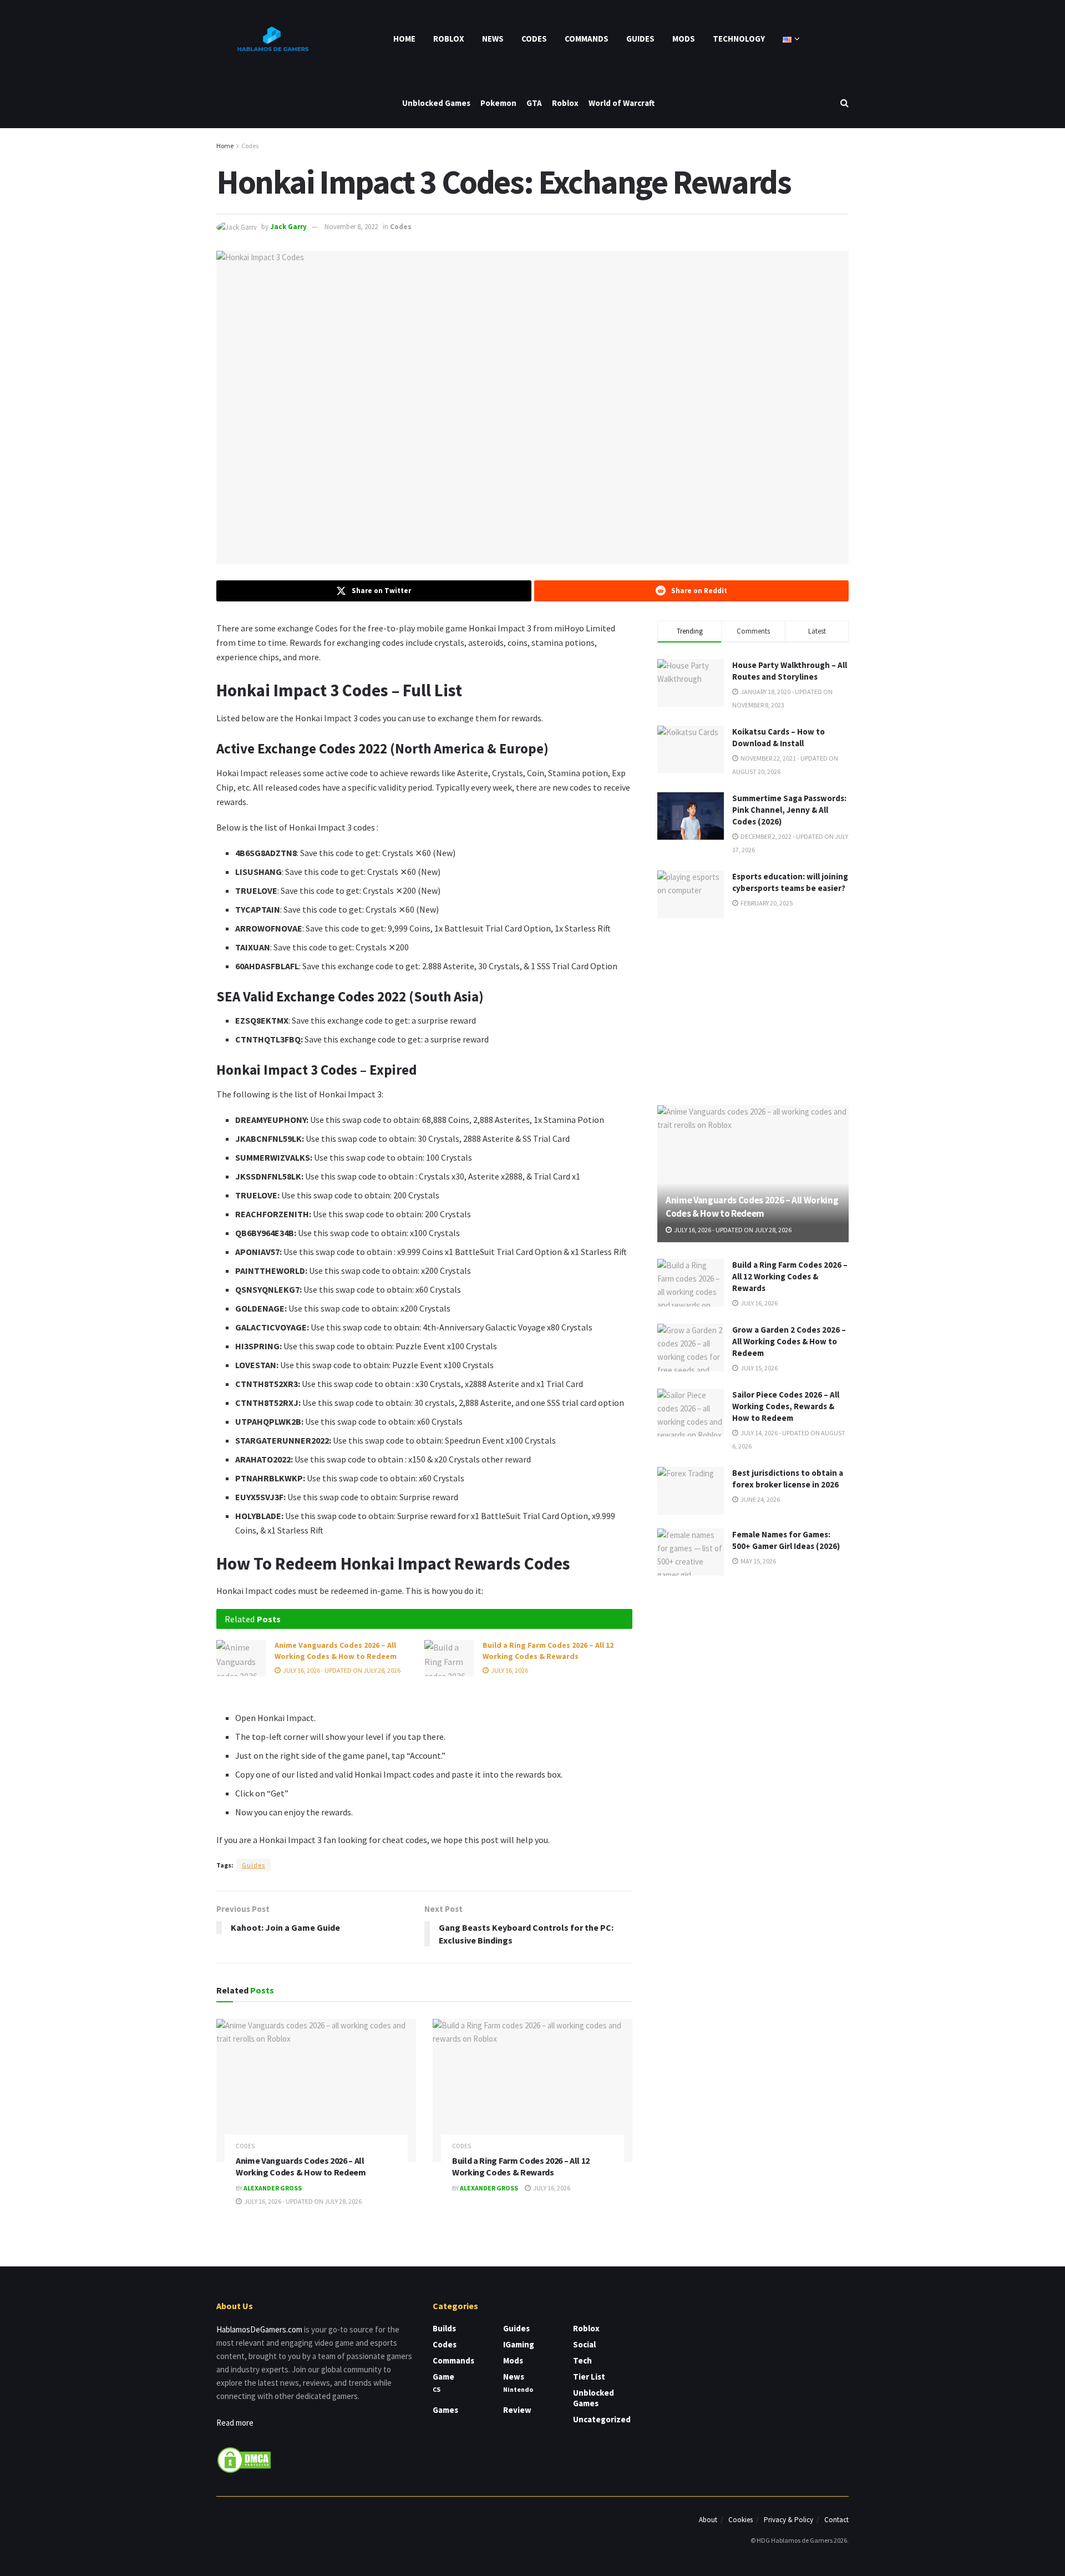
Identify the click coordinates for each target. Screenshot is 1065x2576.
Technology (739, 39)
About (708, 2520)
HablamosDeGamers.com (259, 2329)
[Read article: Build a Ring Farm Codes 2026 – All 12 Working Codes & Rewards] (449, 1658)
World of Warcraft (622, 103)
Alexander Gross (273, 2188)
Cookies (741, 2520)
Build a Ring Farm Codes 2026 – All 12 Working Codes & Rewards (548, 1651)
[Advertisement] (753, 1010)
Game (443, 2377)
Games (445, 2410)
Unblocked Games (436, 103)
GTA (534, 103)
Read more (235, 2423)
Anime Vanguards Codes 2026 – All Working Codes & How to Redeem (336, 1651)
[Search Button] (845, 103)
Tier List (589, 2377)
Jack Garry (288, 227)
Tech (582, 2360)
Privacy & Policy (788, 2520)
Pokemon (498, 103)
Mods (684, 39)
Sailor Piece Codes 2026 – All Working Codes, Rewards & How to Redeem (786, 1406)
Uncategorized (602, 2419)
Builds (444, 2328)
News (493, 39)
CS (437, 2389)
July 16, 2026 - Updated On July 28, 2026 (341, 1670)
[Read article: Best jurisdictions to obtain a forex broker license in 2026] (691, 1491)
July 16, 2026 (509, 1670)
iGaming (519, 2344)
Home (404, 39)
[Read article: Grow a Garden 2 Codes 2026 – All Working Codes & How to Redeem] (691, 1348)
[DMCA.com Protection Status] (244, 2459)
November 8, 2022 (351, 227)
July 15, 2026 (759, 1368)
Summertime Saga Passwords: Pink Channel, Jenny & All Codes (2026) (789, 810)
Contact (836, 2520)
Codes (534, 39)
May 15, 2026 (758, 1561)
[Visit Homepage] (272, 39)
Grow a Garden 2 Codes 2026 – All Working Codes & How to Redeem (789, 1341)
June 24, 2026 (760, 1499)
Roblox (449, 39)
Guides (640, 39)
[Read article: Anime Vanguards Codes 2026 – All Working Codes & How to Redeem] (241, 1658)
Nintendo (518, 2389)
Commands (587, 39)
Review (517, 2410)
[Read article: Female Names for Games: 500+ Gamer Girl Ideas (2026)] (691, 1552)
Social (584, 2344)
